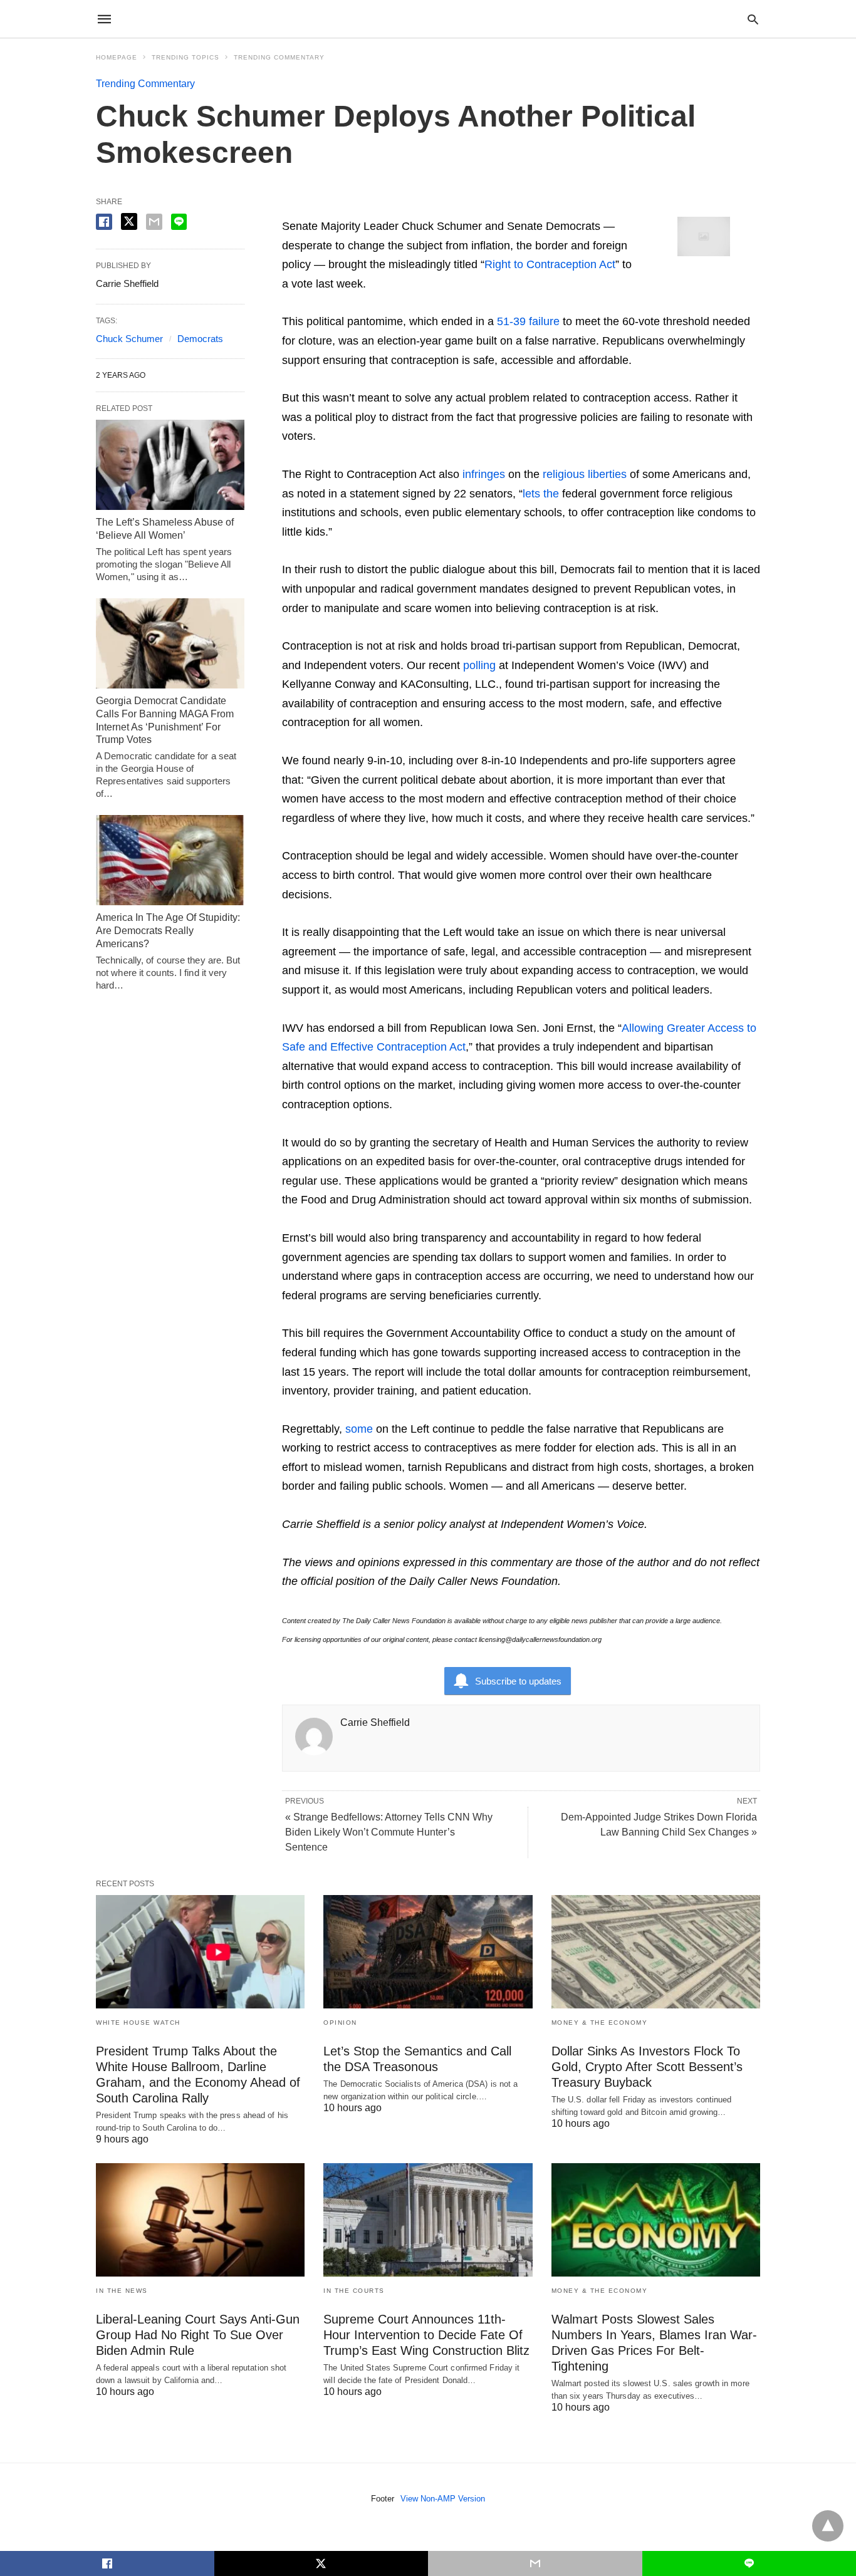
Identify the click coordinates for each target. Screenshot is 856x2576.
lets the (541, 494)
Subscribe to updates (518, 1681)
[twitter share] (129, 221)
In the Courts (354, 2291)
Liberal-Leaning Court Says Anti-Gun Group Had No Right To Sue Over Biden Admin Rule (198, 2335)
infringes (484, 474)
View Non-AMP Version (443, 2499)
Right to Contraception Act (550, 264)
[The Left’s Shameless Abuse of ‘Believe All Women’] (170, 465)
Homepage (117, 57)
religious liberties (585, 474)
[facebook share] (104, 222)
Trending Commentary (279, 57)
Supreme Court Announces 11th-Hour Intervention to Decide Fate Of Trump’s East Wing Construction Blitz (426, 2335)
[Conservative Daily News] (427, 19)
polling (479, 665)
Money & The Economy (600, 2023)
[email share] (154, 222)
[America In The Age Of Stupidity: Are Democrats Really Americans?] (170, 860)
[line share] (179, 222)
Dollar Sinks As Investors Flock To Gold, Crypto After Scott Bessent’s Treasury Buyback (647, 2067)
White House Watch (138, 2023)
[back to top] (828, 2526)
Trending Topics (185, 57)
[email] (535, 2563)
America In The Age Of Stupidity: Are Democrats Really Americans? (168, 931)
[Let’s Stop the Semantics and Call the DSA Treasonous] (428, 1952)
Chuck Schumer (129, 339)
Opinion (340, 2023)
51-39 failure (528, 321)
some (361, 1429)
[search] (753, 19)
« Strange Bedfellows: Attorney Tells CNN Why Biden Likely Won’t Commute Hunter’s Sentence (389, 1832)
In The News (122, 2291)
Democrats (200, 339)
